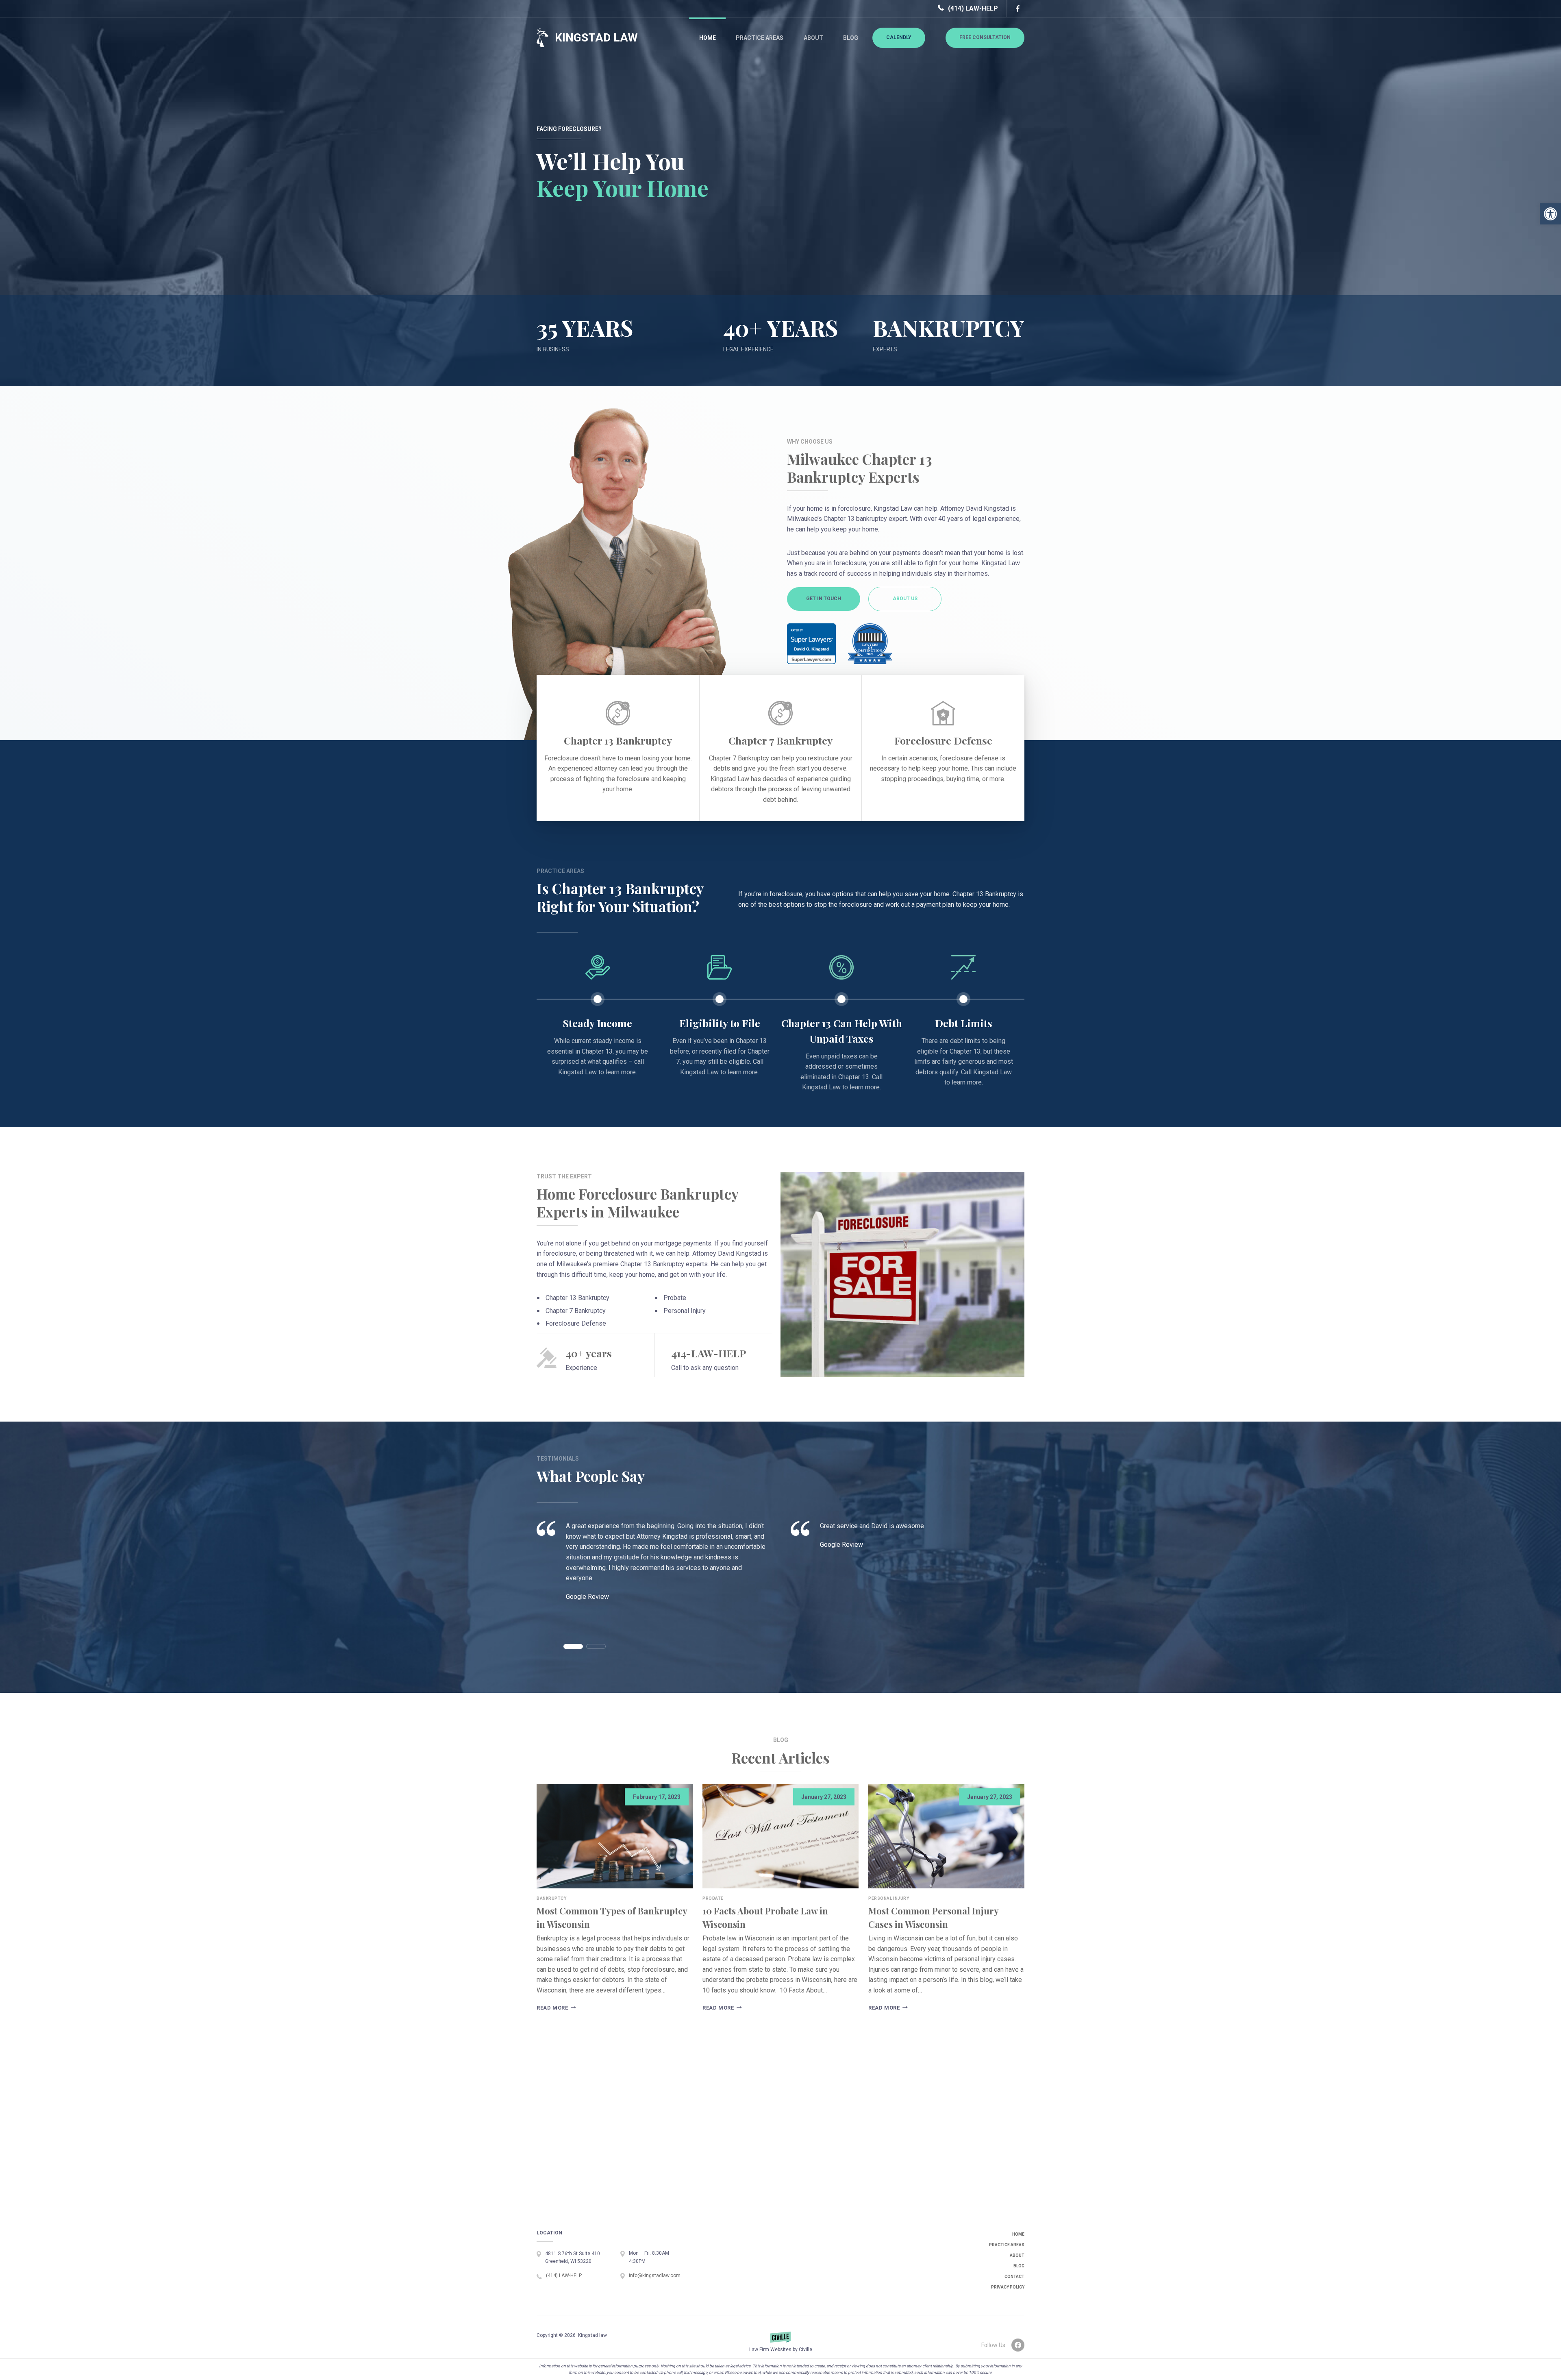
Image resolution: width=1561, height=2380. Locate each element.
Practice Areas (760, 38)
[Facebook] (1017, 9)
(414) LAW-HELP (973, 8)
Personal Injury (889, 1898)
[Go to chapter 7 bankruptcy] (780, 748)
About (813, 38)
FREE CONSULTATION (985, 37)
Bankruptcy (552, 1898)
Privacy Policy (1008, 2287)
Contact (1014, 2277)
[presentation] (615, 1836)
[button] (1550, 214)
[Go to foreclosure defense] (943, 748)
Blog (851, 38)
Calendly (899, 37)
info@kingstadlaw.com (655, 2275)
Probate (713, 1898)
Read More (555, 2008)
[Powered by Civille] (780, 2345)
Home (708, 38)
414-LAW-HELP (709, 1353)
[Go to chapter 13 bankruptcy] (618, 748)
